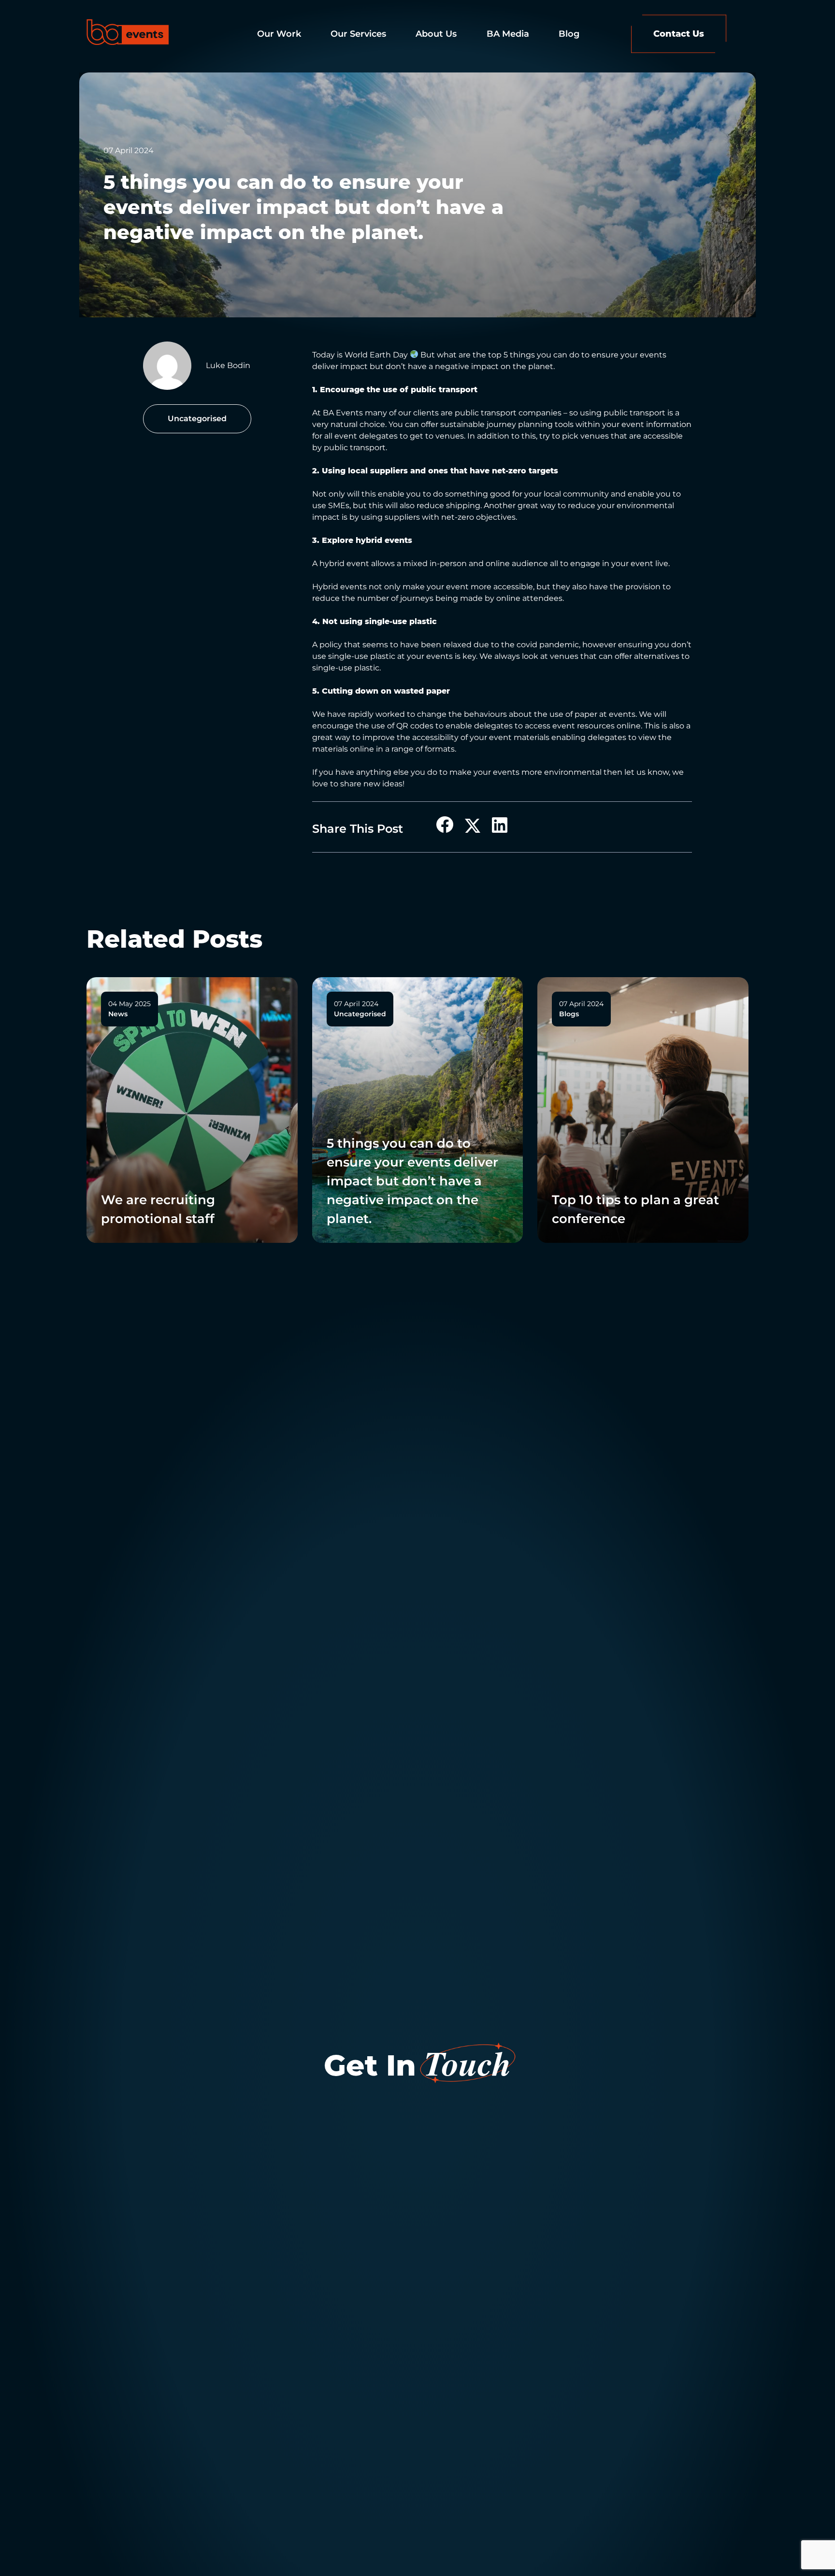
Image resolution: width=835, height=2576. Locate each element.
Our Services (358, 33)
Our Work (279, 33)
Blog (569, 33)
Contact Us (679, 33)
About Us (436, 33)
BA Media (508, 33)
